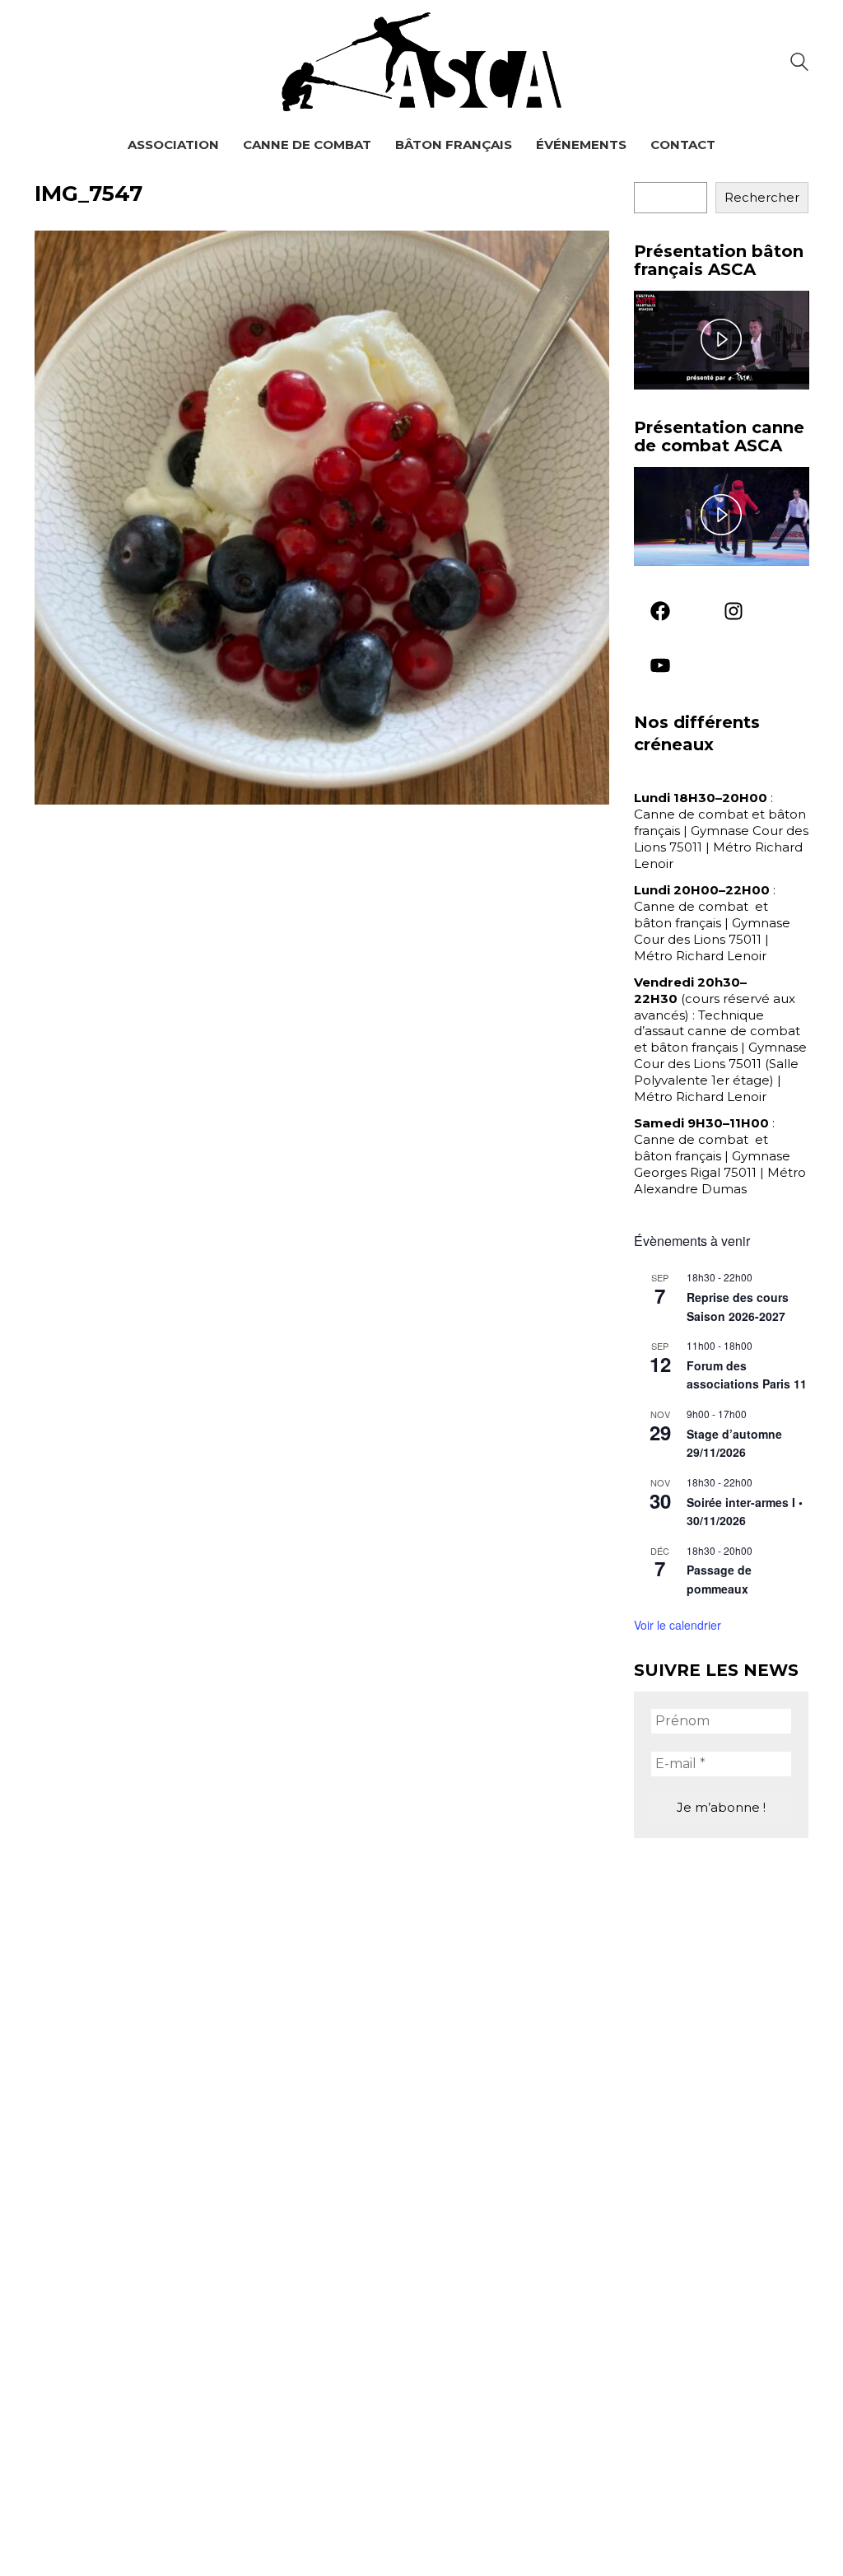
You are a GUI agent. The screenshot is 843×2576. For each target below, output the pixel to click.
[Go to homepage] (421, 62)
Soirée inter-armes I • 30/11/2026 (745, 1512)
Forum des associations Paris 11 (747, 1375)
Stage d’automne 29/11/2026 (734, 1443)
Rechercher (762, 197)
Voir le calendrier (678, 1625)
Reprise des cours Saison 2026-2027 (738, 1307)
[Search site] (799, 64)
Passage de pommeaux (719, 1579)
